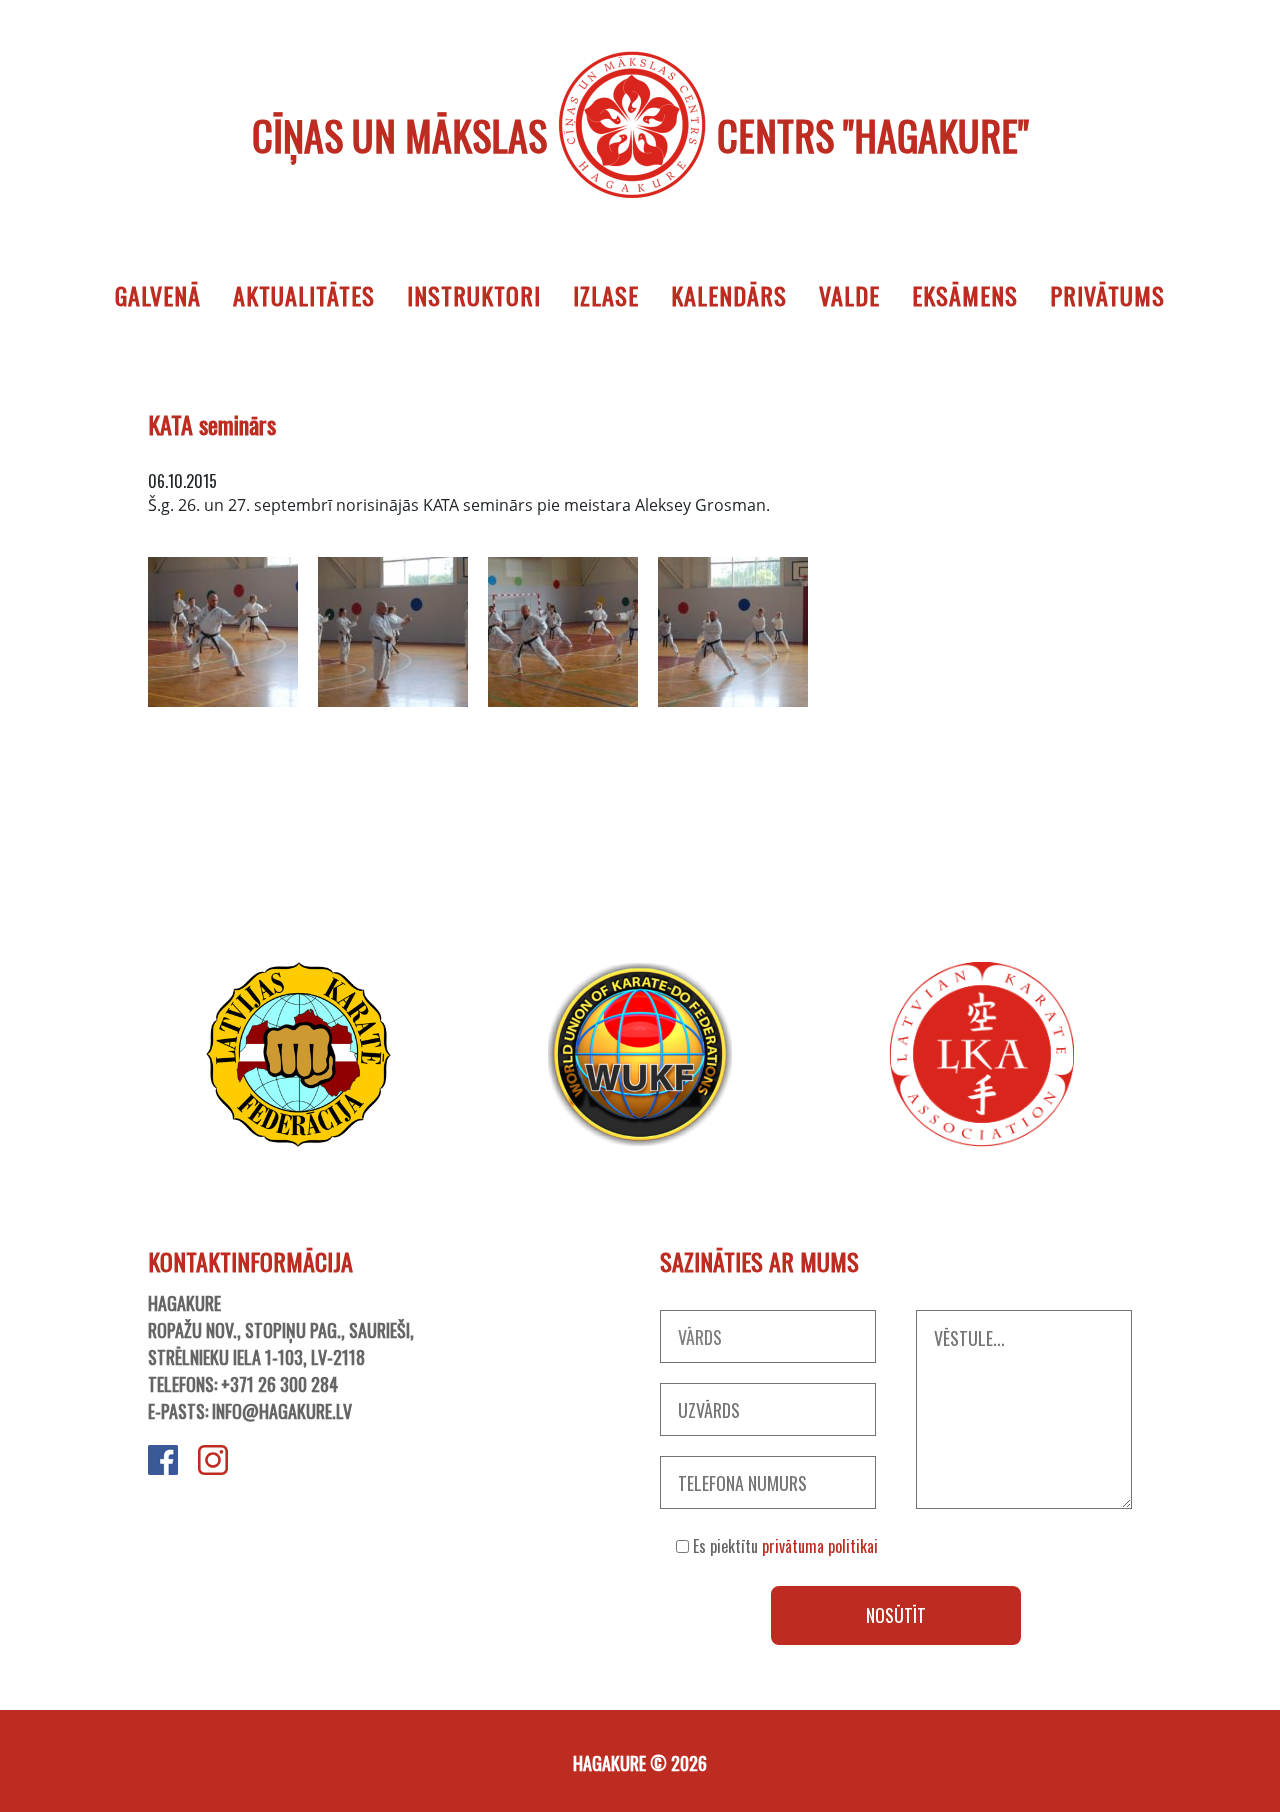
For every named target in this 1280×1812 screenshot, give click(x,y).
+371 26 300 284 (279, 1384)
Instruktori (474, 295)
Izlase (606, 295)
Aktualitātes (304, 295)
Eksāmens (965, 295)
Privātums (1107, 295)
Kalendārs (729, 295)
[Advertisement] (640, 852)
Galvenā (158, 295)
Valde (849, 295)
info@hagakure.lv (282, 1411)
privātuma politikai (820, 1546)
